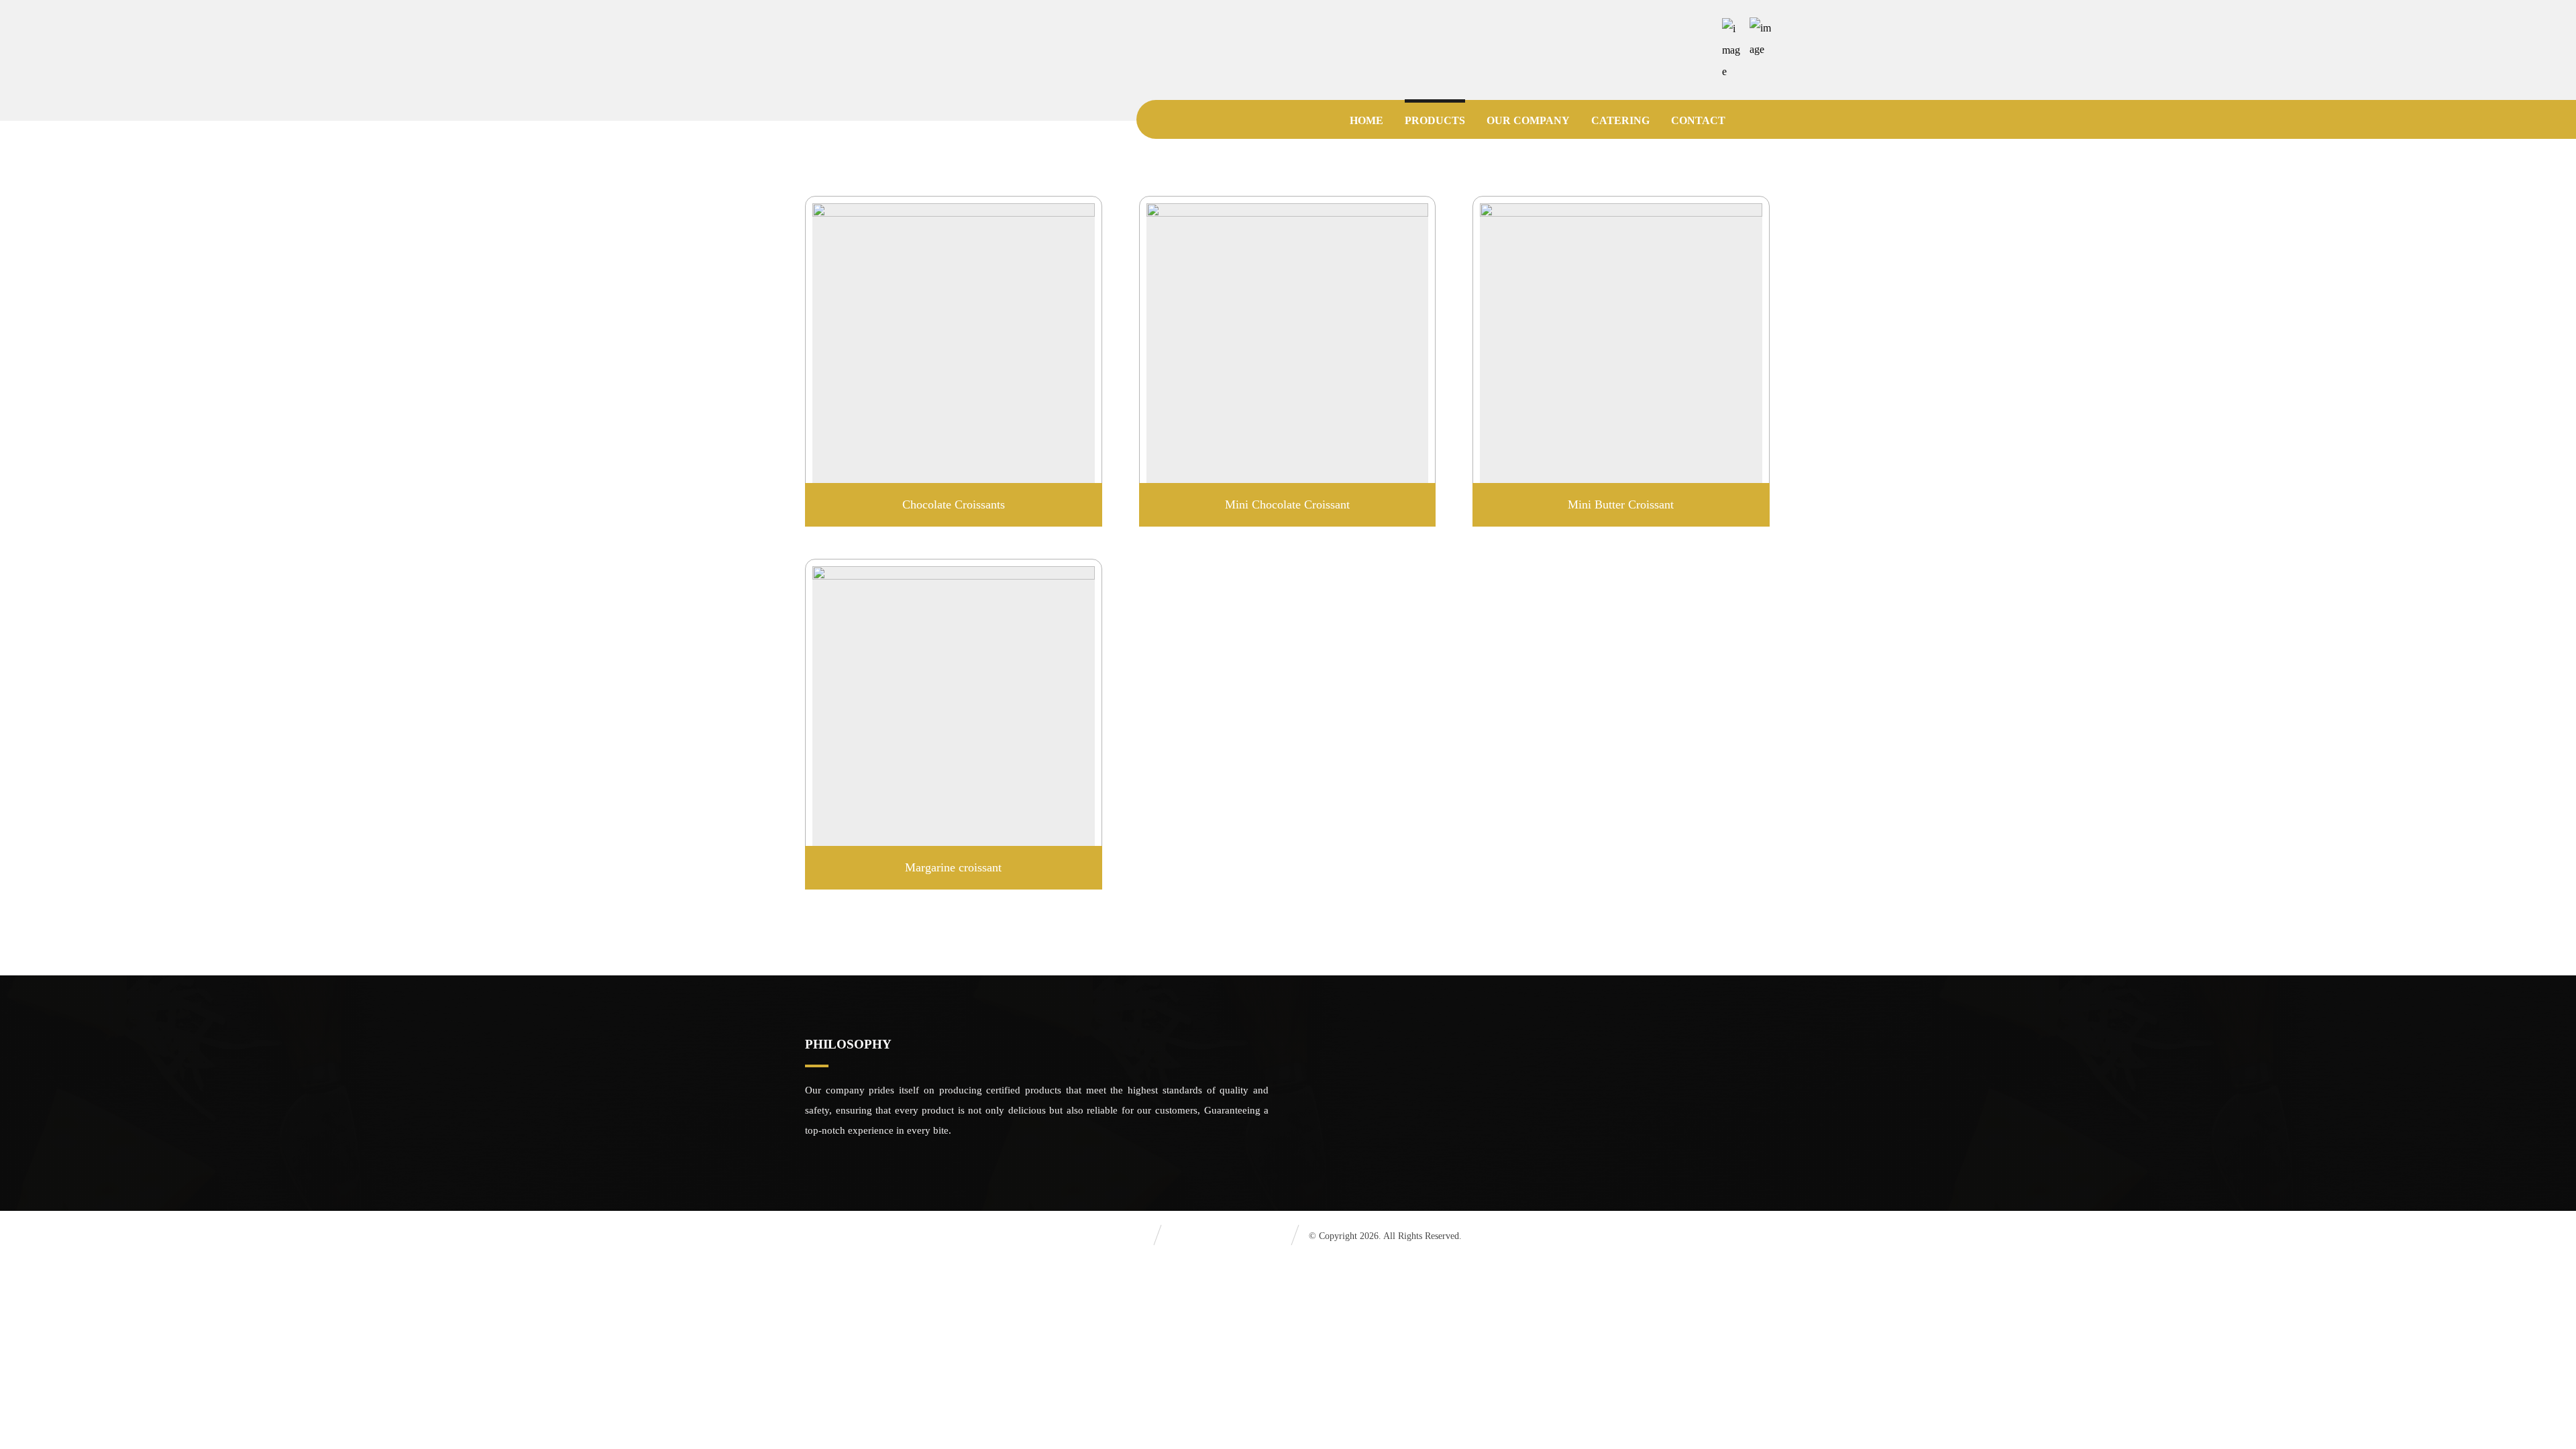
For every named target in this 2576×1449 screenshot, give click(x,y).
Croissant (1327, 1091)
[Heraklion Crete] (859, 37)
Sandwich (1328, 1112)
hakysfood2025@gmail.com (1633, 1112)
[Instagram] (1705, 28)
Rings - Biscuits (1340, 1134)
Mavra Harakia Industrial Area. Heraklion (1661, 1134)
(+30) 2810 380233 (1615, 1091)
